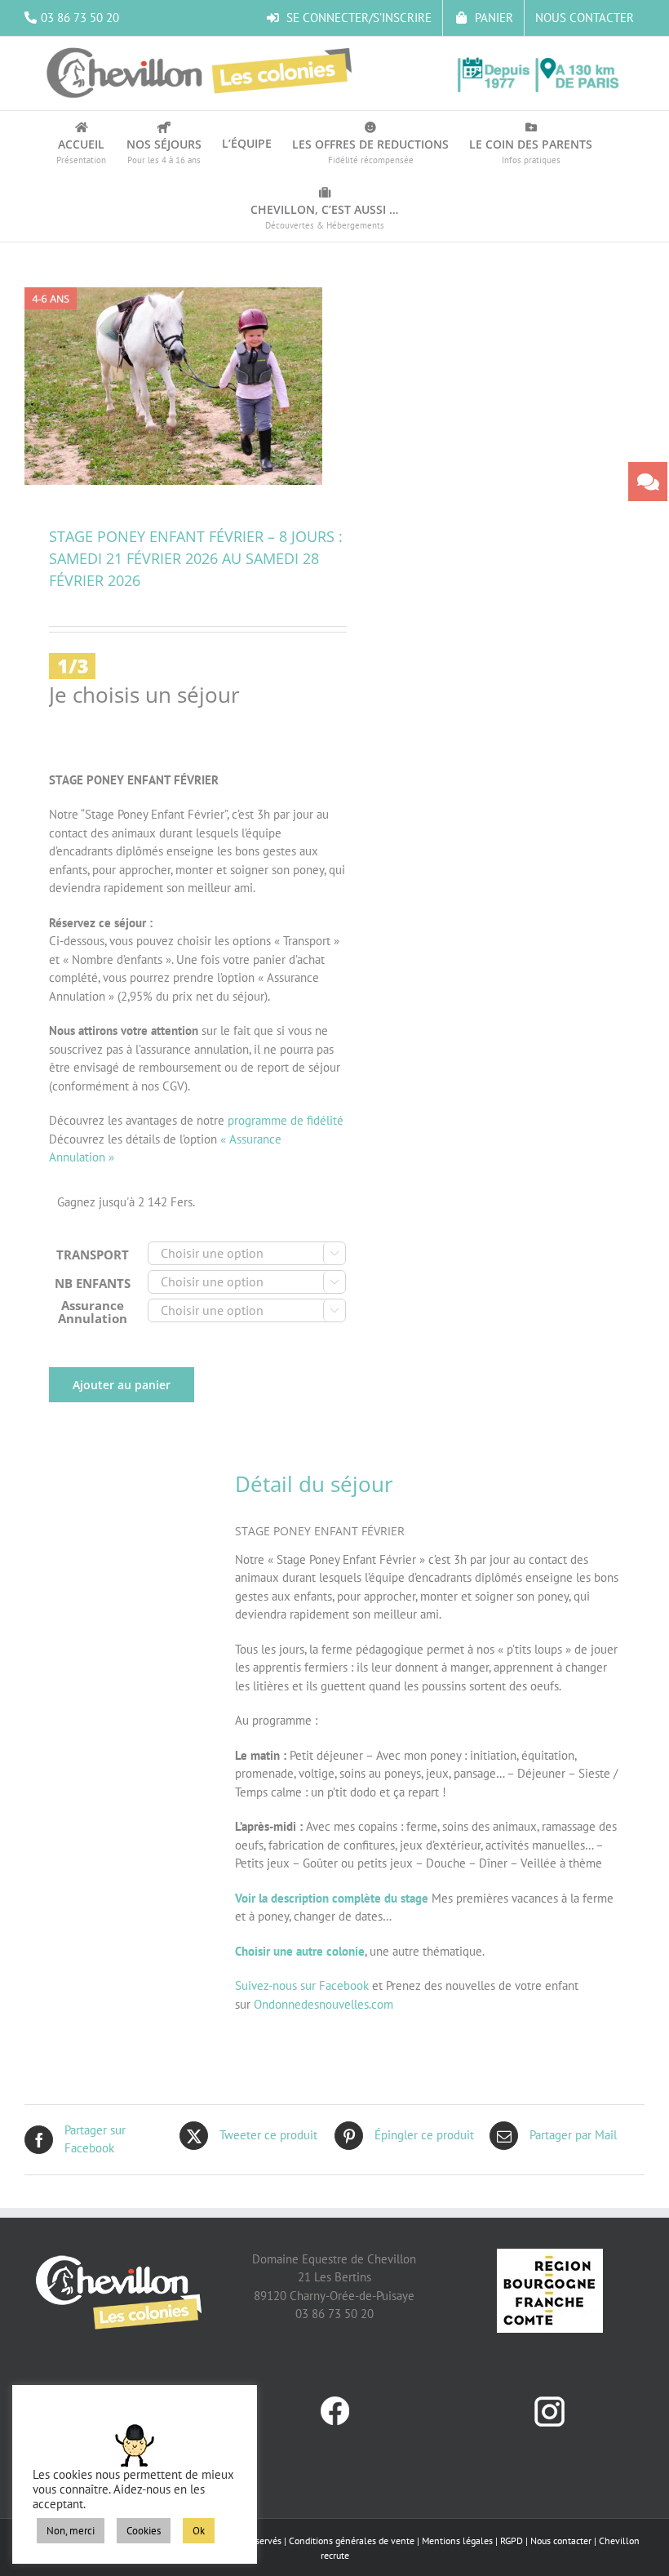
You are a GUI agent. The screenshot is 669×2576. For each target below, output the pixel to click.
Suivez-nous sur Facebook (302, 1985)
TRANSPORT (93, 1255)
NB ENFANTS (93, 1283)
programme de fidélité (286, 1120)
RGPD (512, 2540)
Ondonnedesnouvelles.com (323, 2004)
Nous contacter (561, 2540)
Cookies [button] (144, 2531)
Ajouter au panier (122, 1385)
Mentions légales (457, 2540)
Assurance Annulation (93, 1312)
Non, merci (71, 2531)
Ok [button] (199, 2531)
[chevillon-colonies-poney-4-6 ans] (173, 386)
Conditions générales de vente (352, 2540)
